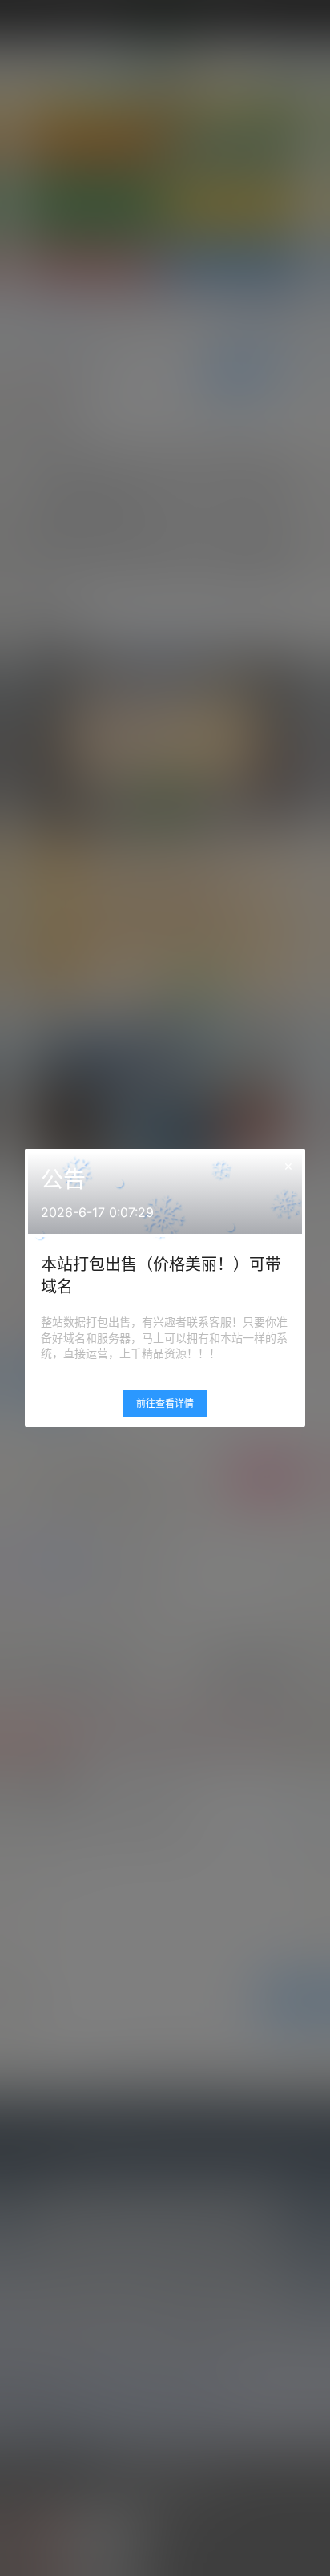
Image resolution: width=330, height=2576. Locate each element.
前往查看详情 (165, 1403)
